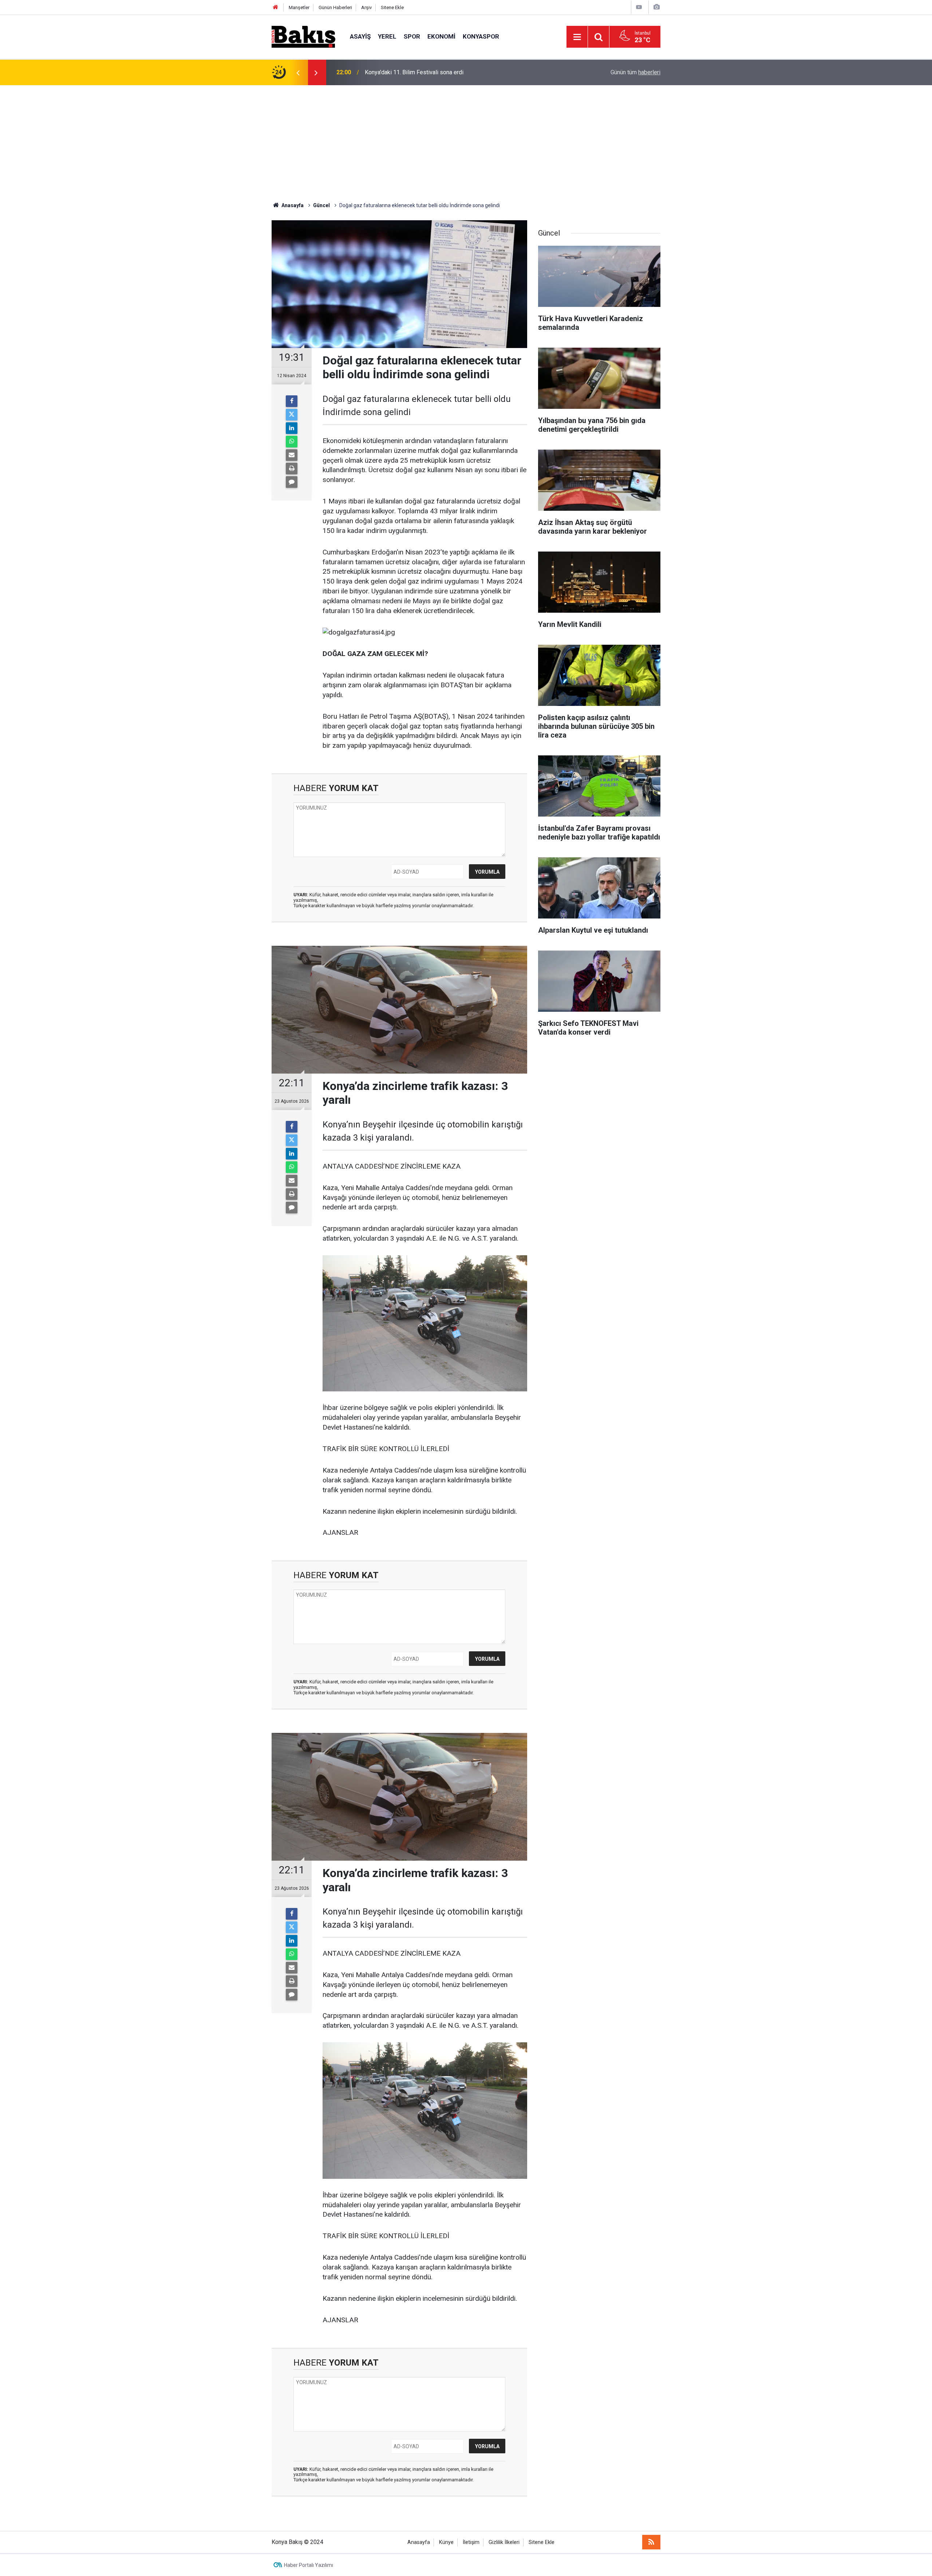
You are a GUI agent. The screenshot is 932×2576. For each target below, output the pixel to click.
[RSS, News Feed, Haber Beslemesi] (651, 2542)
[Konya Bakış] (303, 36)
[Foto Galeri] (656, 7)
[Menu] (577, 37)
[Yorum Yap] (292, 482)
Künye (446, 2542)
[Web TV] (639, 7)
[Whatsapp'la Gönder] (292, 442)
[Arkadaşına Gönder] (292, 455)
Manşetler (299, 7)
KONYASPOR (481, 36)
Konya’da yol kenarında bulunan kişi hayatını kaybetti (430, 72)
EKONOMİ (441, 36)
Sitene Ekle (392, 7)
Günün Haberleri (335, 7)
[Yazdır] (292, 469)
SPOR (412, 36)
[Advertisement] (466, 140)
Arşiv (366, 7)
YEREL (387, 36)
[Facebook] (292, 401)
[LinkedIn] (292, 428)
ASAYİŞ (360, 36)
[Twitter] (292, 415)
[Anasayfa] (276, 7)
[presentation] (298, 72)
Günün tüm (635, 72)
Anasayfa (419, 2542)
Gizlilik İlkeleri (504, 2542)
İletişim (471, 2542)
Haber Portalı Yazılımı (309, 2565)
